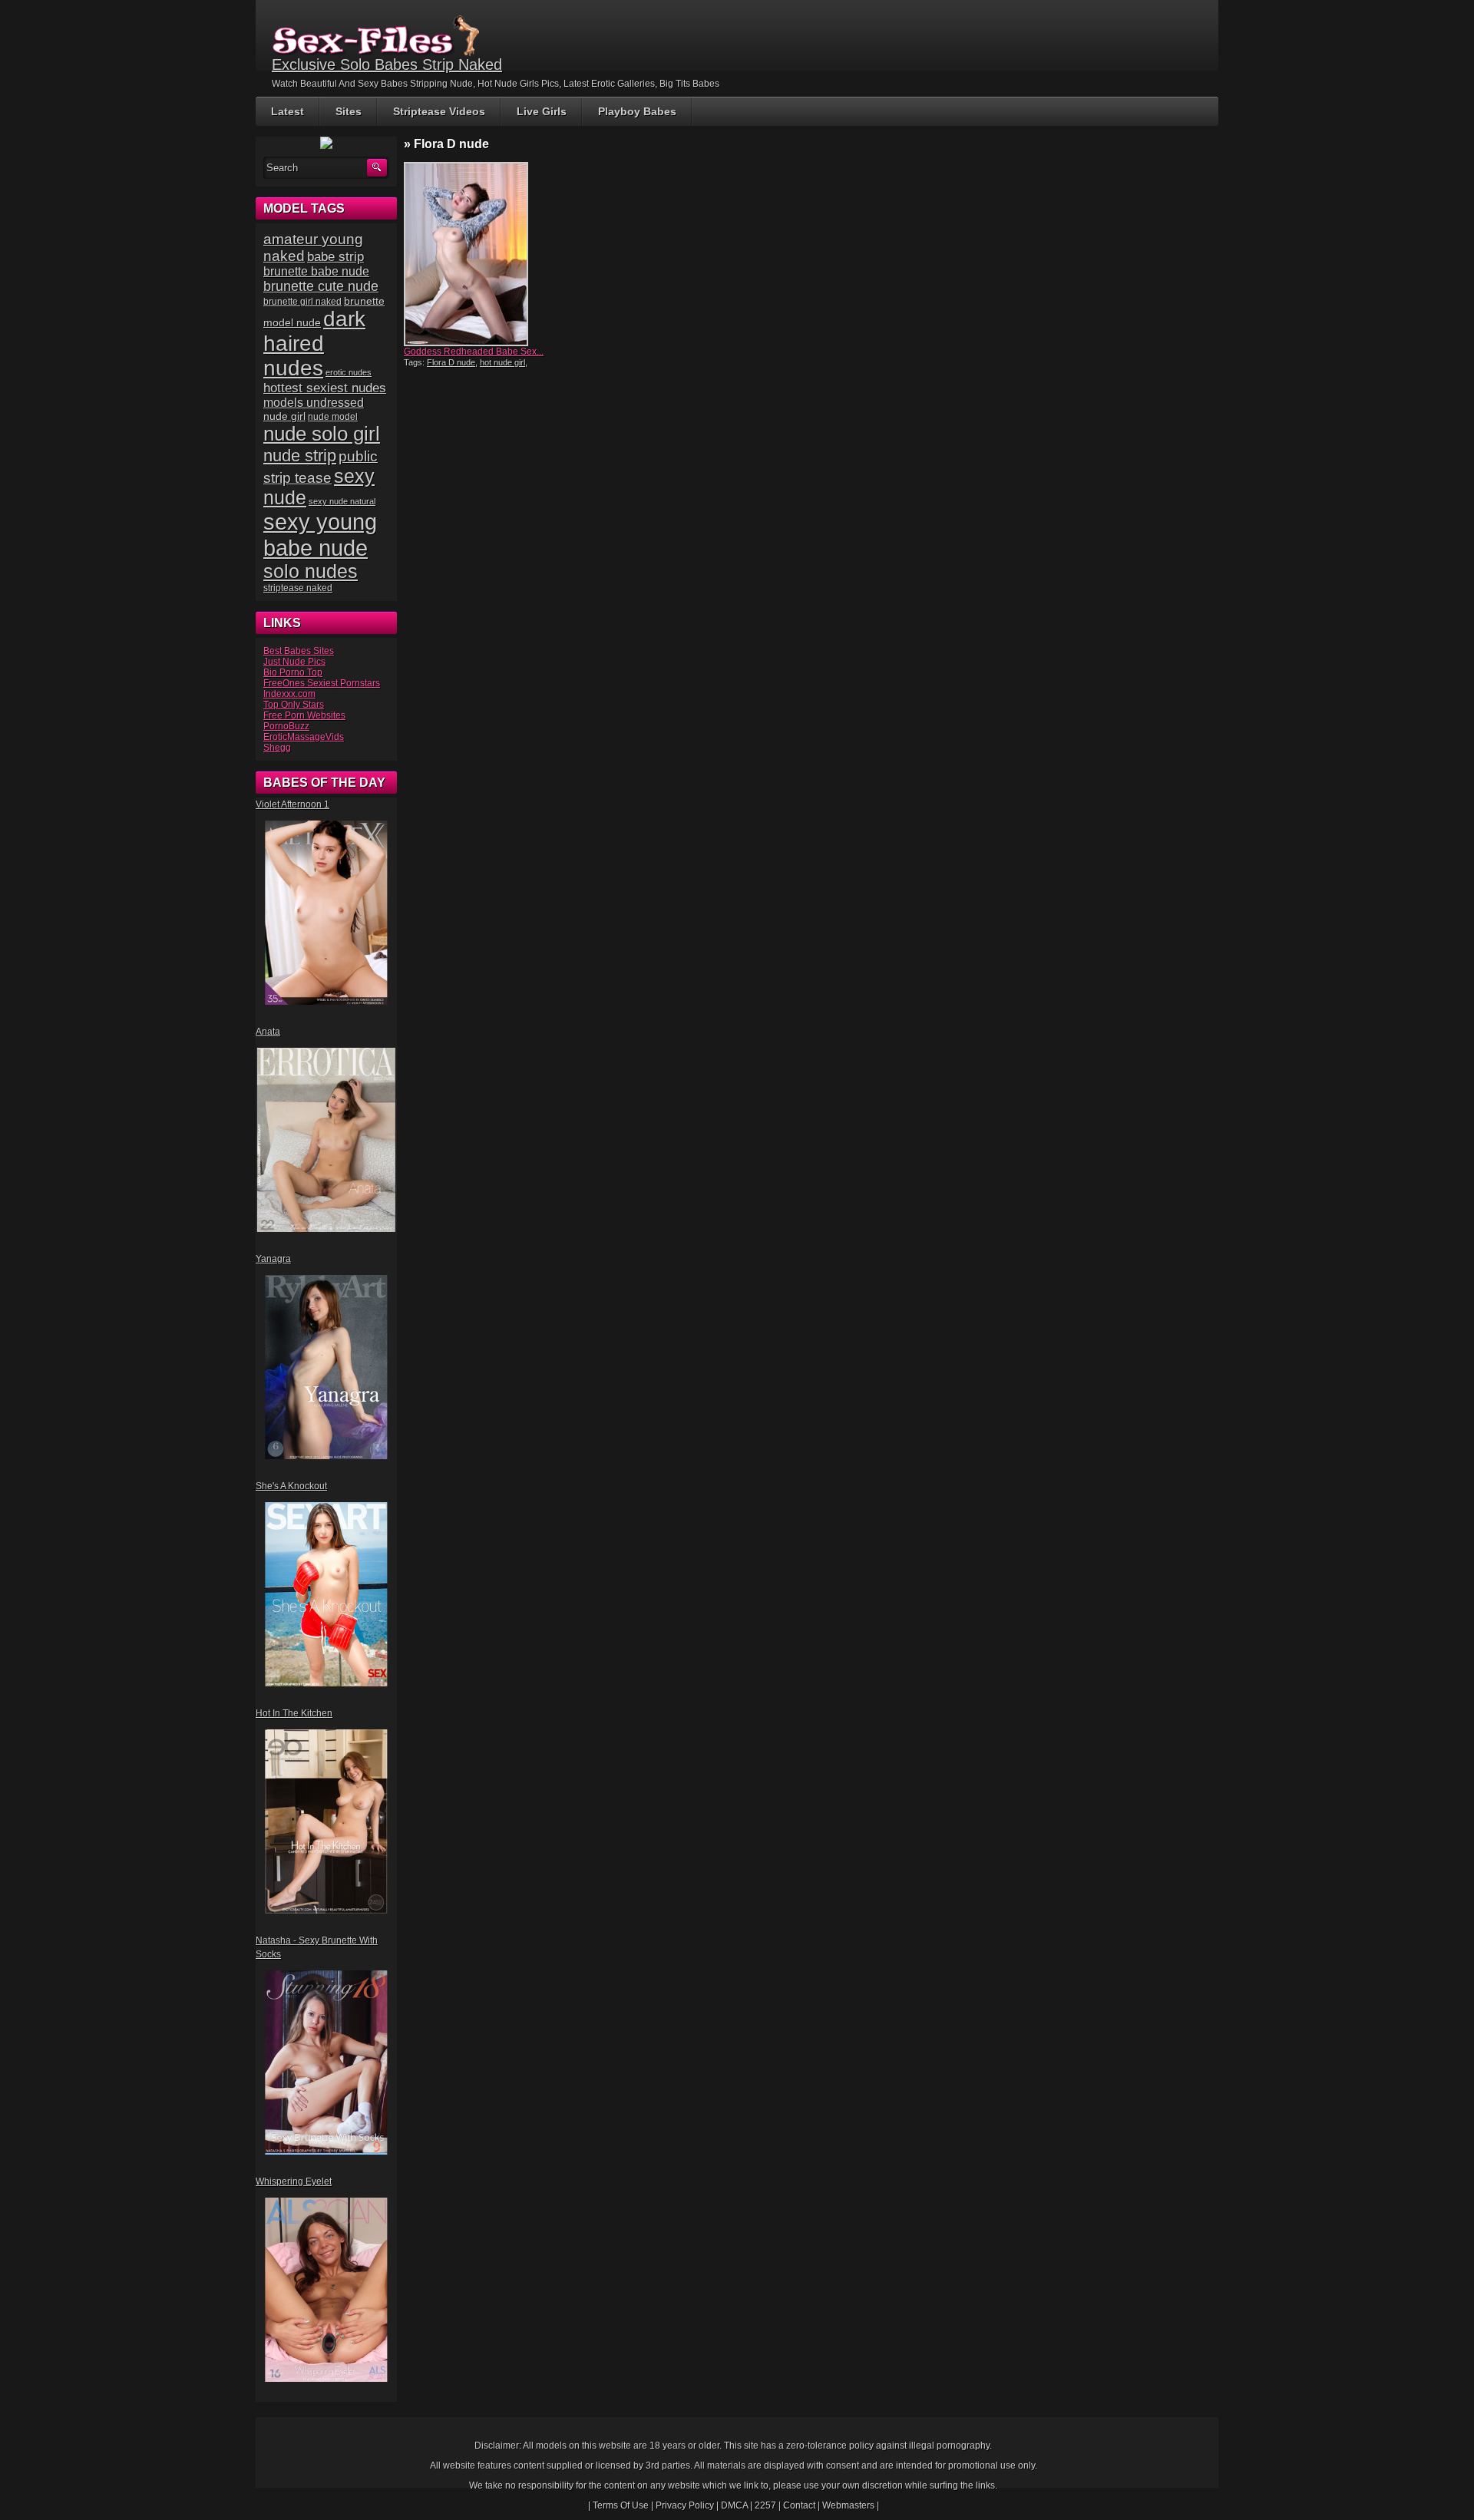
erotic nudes (349, 372)
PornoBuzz (286, 726)
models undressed (314, 403)
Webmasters (848, 2505)
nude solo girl (322, 434)
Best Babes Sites (299, 651)
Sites (349, 111)
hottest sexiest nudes (325, 388)
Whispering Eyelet (294, 2181)
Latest (288, 111)
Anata (268, 1032)
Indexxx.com (289, 694)
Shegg (277, 748)
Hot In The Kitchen (294, 1713)
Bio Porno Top (293, 672)
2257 (765, 2505)
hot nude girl (502, 362)
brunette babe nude (316, 271)
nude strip (300, 456)
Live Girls (542, 111)
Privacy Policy (685, 2505)
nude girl (284, 416)
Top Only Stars (294, 705)
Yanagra (273, 1259)
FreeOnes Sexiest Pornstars (322, 683)
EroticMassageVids (304, 737)
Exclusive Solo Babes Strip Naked (387, 64)
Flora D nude (451, 362)
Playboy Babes (637, 111)
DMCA (734, 2505)
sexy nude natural (342, 501)
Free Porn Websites (304, 715)
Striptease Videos (439, 111)
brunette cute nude (321, 286)
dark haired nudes (314, 343)
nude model (333, 417)
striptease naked (298, 588)
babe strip (335, 257)
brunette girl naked (302, 301)
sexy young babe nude (320, 535)
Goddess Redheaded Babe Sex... (474, 352)
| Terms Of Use (618, 2505)
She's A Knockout (291, 1486)
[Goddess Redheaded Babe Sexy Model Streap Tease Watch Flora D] (474, 254)
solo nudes (311, 571)
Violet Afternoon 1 (292, 804)
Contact (799, 2505)
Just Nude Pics (294, 662)
